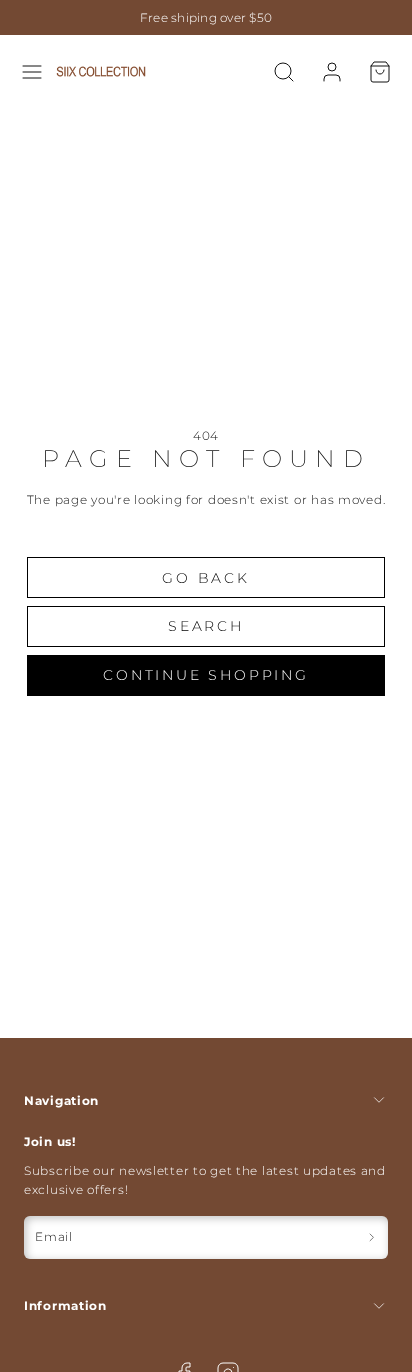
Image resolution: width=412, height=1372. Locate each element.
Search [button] (206, 626)
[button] (32, 72)
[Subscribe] (371, 1238)
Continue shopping (206, 675)
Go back (206, 578)
